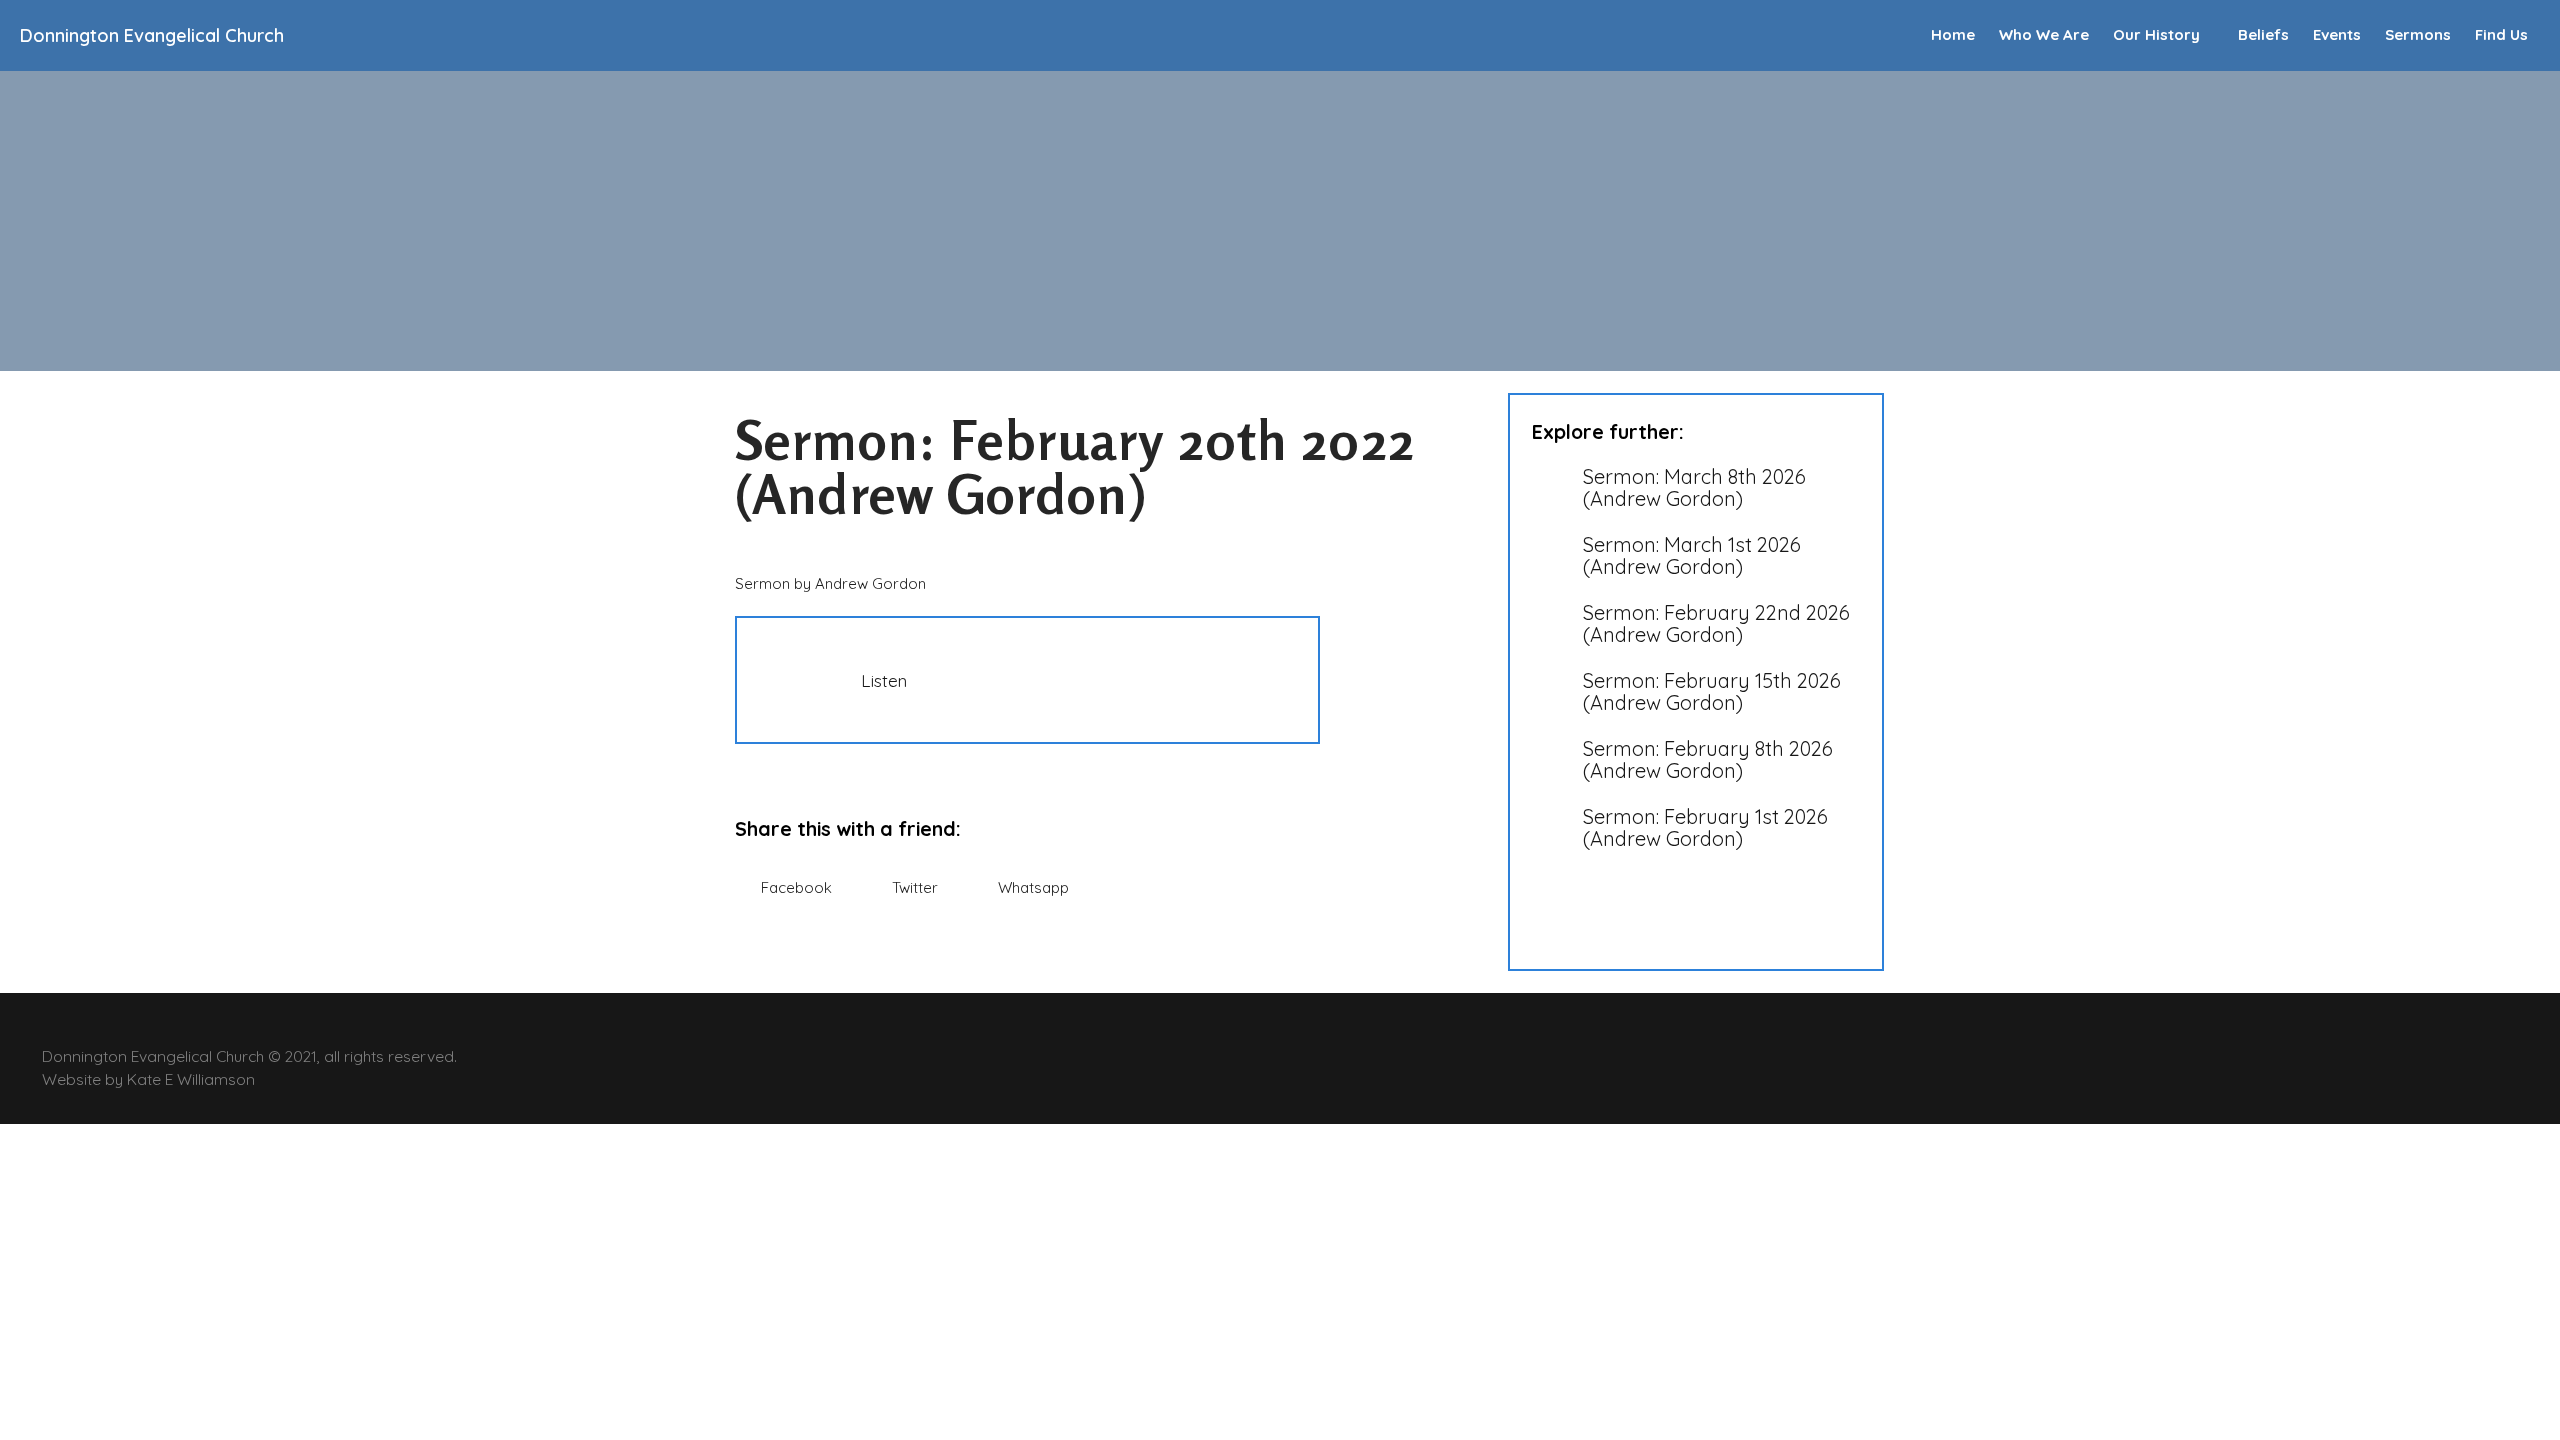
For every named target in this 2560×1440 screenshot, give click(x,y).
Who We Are (2044, 34)
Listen (884, 680)
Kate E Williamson (191, 1079)
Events (2337, 34)
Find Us (2501, 34)
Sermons (2418, 34)
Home (1953, 34)
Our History (2156, 34)
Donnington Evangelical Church (152, 35)
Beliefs (2263, 34)
